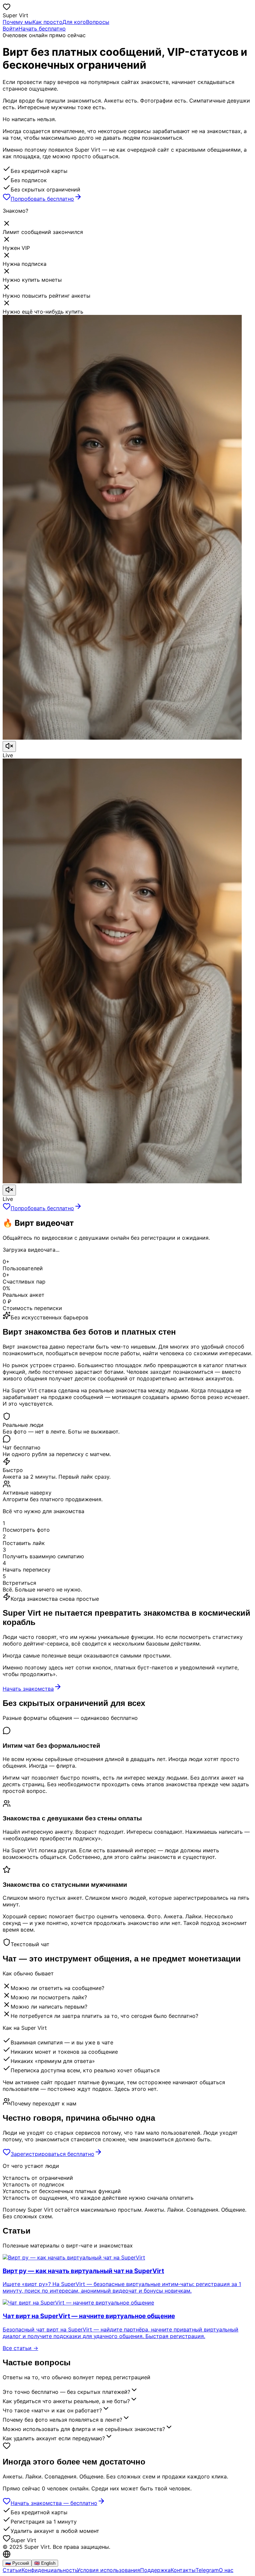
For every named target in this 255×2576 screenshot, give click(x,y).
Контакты (183, 2570)
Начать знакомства (28, 1689)
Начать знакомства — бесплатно (54, 2503)
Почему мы (18, 22)
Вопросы (98, 22)
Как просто (47, 22)
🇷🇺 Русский (17, 2563)
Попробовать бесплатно (42, 199)
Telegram (207, 2570)
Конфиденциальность (49, 2570)
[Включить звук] (9, 746)
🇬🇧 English (45, 2563)
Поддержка (155, 2570)
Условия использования (109, 2570)
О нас (226, 2570)
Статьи (12, 2570)
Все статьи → (20, 2348)
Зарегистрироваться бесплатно (52, 2154)
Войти (11, 29)
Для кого (74, 22)
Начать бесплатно (42, 29)
